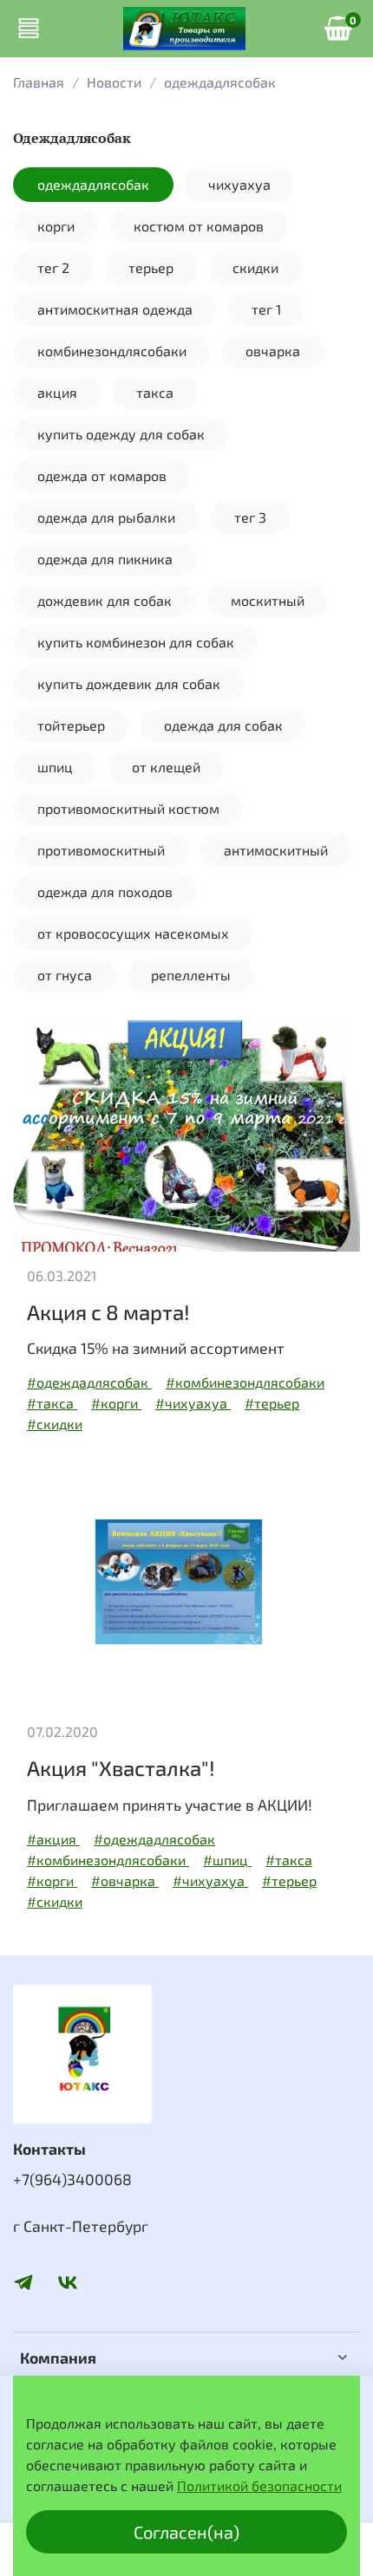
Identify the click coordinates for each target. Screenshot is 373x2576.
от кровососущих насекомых (133, 933)
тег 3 (250, 517)
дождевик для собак (105, 600)
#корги (116, 1403)
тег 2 (53, 267)
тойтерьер (71, 725)
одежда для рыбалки (106, 517)
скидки (255, 267)
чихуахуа (239, 184)
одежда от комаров (102, 475)
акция (57, 392)
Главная (39, 82)
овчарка (273, 351)
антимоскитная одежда (115, 309)
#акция (53, 1839)
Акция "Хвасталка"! (121, 1768)
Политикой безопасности (259, 2485)
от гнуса (65, 975)
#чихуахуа (193, 1403)
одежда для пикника (105, 559)
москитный (268, 600)
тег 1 (266, 309)
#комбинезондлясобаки (245, 1382)
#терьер (272, 1403)
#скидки (55, 1424)
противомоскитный (101, 850)
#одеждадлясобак (89, 1382)
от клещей (166, 767)
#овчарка (125, 1880)
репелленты (191, 975)
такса (155, 392)
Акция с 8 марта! (108, 1312)
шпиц (55, 767)
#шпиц (227, 1860)
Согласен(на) (186, 2532)
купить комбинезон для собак (136, 642)
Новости (114, 82)
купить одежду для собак (121, 434)
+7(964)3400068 (72, 2179)
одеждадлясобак (93, 184)
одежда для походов (105, 891)
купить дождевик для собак (129, 683)
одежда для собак (223, 725)
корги (56, 226)
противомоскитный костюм (128, 808)
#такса (52, 1403)
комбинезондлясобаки (112, 351)
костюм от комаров (199, 226)
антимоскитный (276, 850)
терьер (151, 267)
